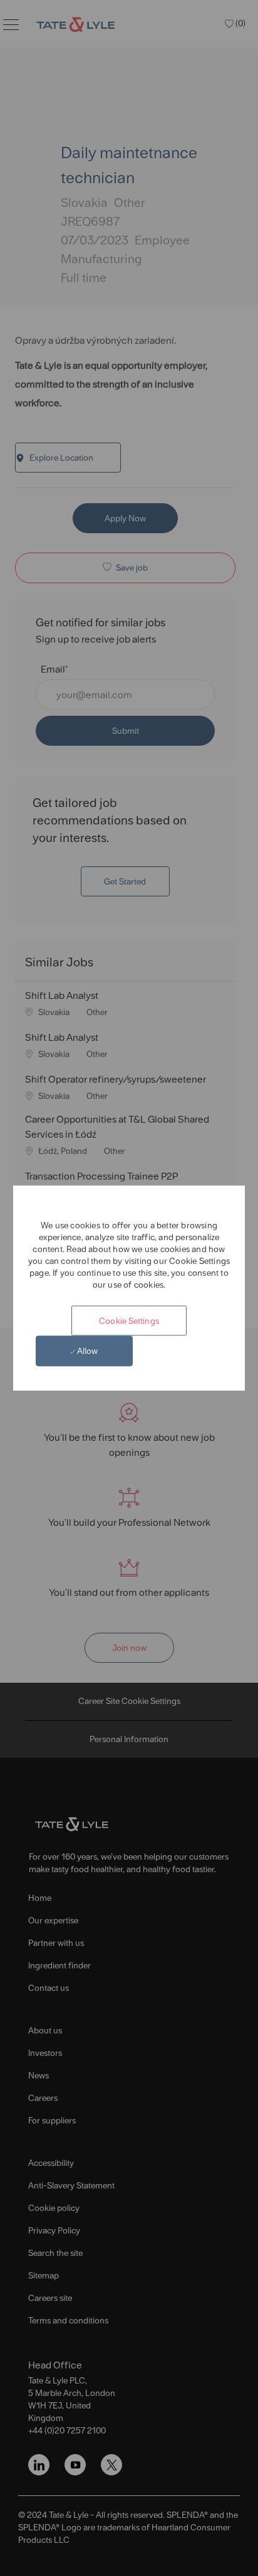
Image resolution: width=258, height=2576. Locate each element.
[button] (129, 1320)
